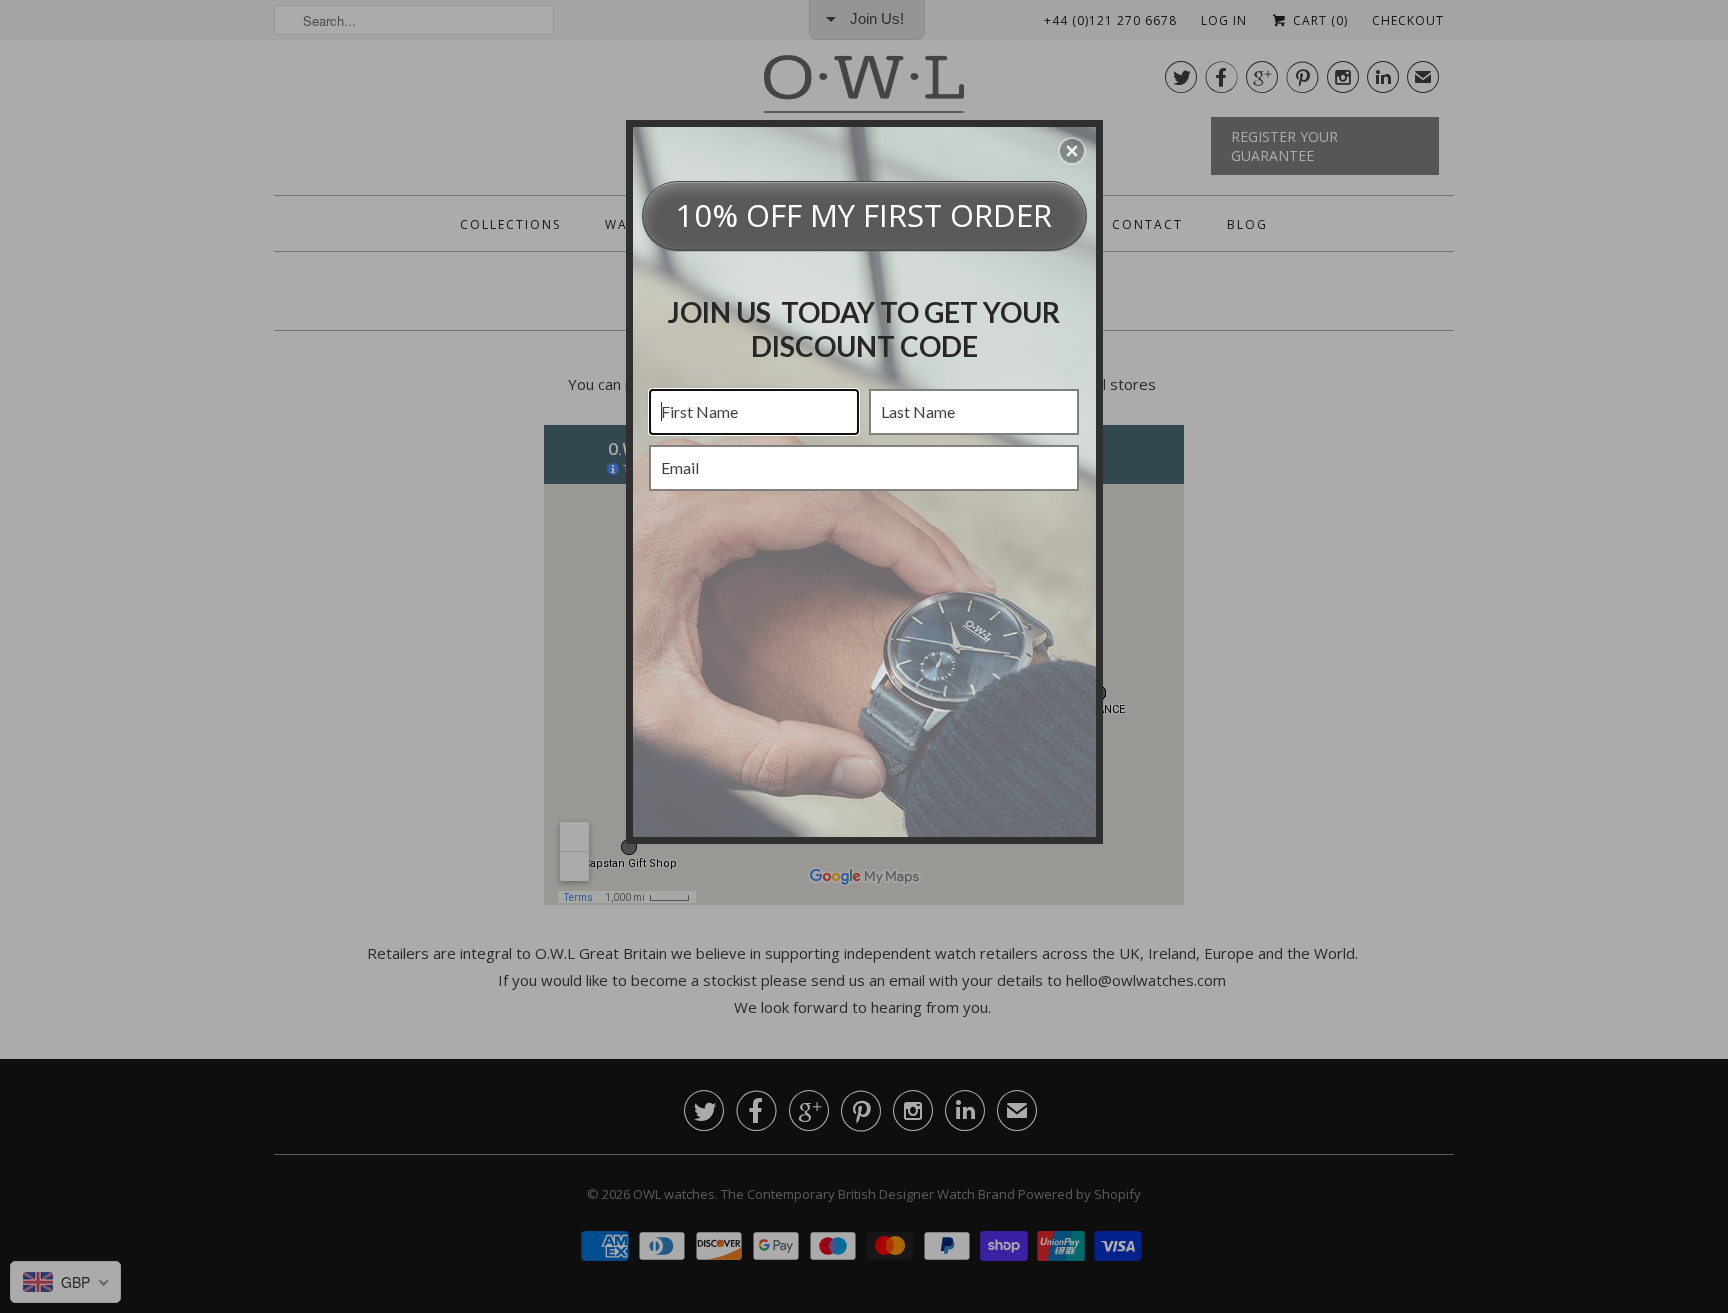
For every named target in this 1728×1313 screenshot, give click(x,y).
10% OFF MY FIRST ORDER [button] (864, 215)
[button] (1072, 151)
